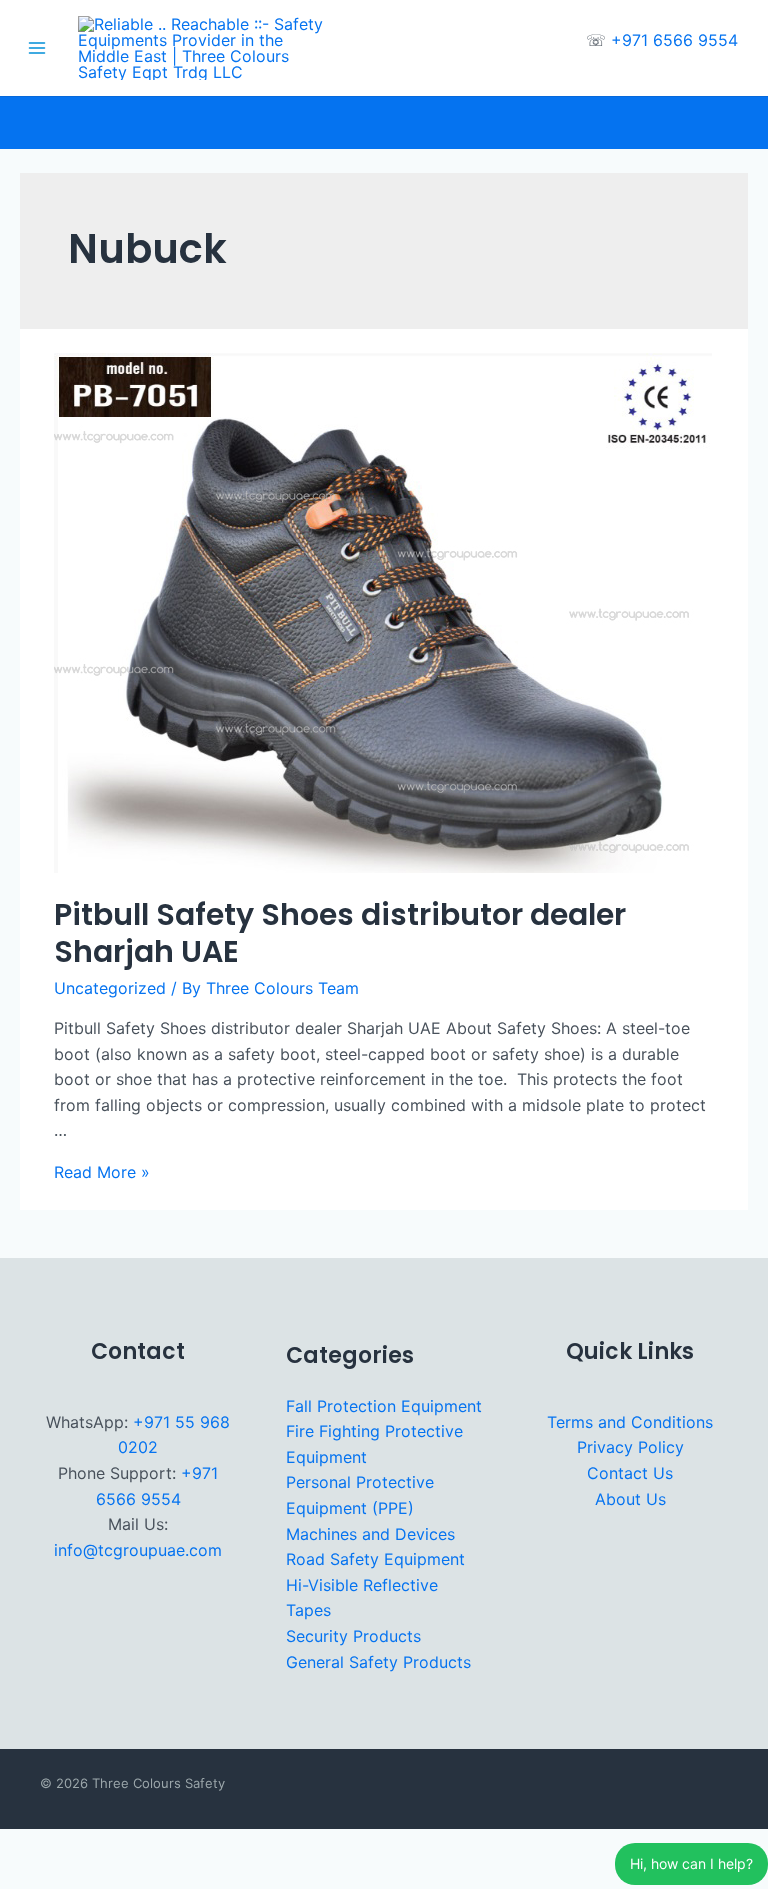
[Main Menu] (37, 48)
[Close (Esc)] (183, 1847)
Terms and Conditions (630, 1422)
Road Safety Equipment (375, 1559)
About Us (630, 1499)
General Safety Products (378, 1662)
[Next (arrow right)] (77, 1877)
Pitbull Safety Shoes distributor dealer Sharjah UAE (340, 933)
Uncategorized (110, 988)
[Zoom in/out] (24, 1847)
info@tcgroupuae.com (138, 1550)
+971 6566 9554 (674, 40)
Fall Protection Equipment (384, 1406)
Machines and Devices (370, 1534)
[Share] (130, 1847)
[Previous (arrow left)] (24, 1877)
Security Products (353, 1636)
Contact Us (630, 1473)
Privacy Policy (630, 1447)
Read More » (102, 1172)
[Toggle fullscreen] (77, 1847)
